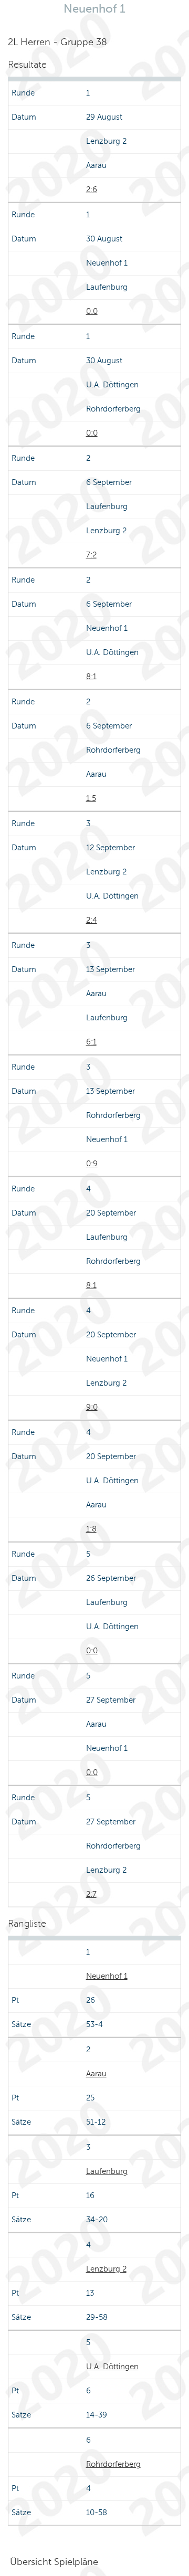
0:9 (92, 1164)
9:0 (92, 1407)
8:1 (91, 677)
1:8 (91, 1529)
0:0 (92, 311)
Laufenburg (107, 2171)
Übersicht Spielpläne (54, 2562)
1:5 (91, 798)
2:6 (92, 189)
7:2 (91, 555)
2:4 (92, 920)
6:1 (91, 1042)
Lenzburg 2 (106, 2269)
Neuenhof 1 (107, 1976)
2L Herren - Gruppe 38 (57, 42)
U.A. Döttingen (112, 2367)
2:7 (91, 1894)
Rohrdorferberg (113, 2464)
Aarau (96, 2074)
